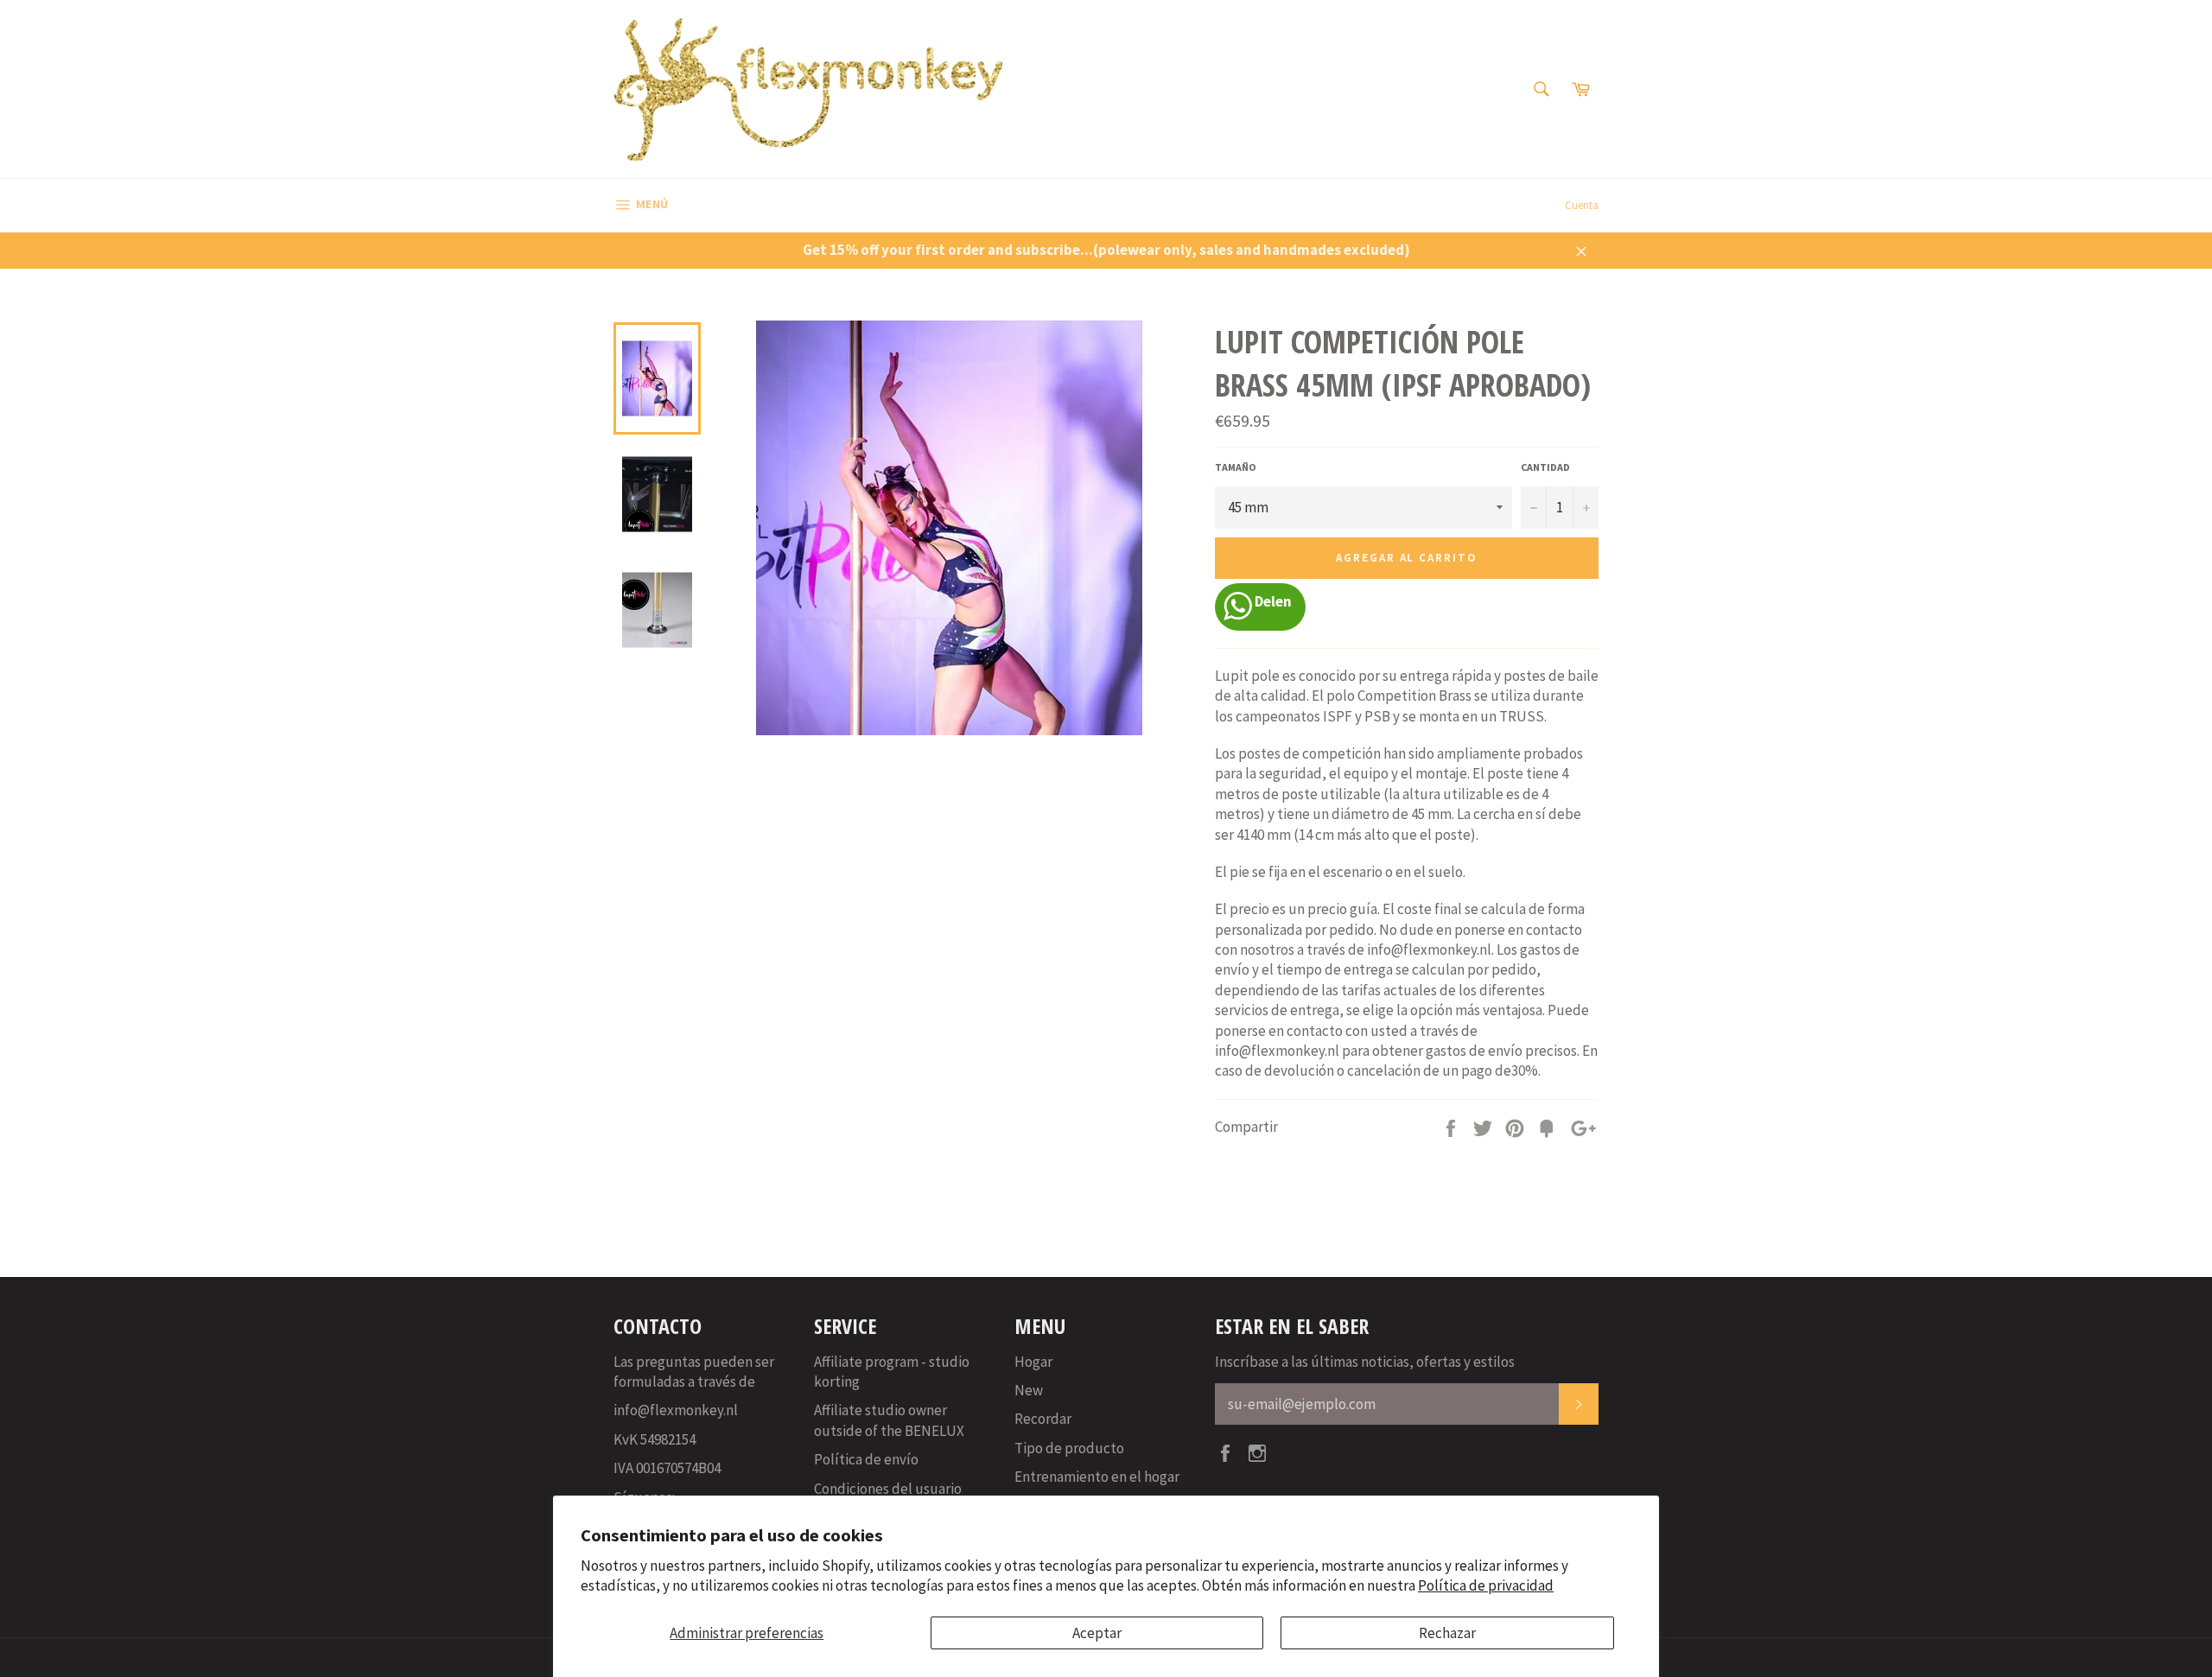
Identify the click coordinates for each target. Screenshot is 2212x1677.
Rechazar (1447, 1633)
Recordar (1043, 1419)
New (1029, 1390)
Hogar (1033, 1362)
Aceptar (1097, 1633)
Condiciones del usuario (888, 1489)
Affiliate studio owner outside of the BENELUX (889, 1420)
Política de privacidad (1486, 1585)
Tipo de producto (1069, 1448)
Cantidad (1545, 467)
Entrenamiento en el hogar (1097, 1477)
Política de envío (866, 1459)
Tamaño (1236, 467)
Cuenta (1582, 205)
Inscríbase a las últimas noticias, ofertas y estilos (1365, 1362)
